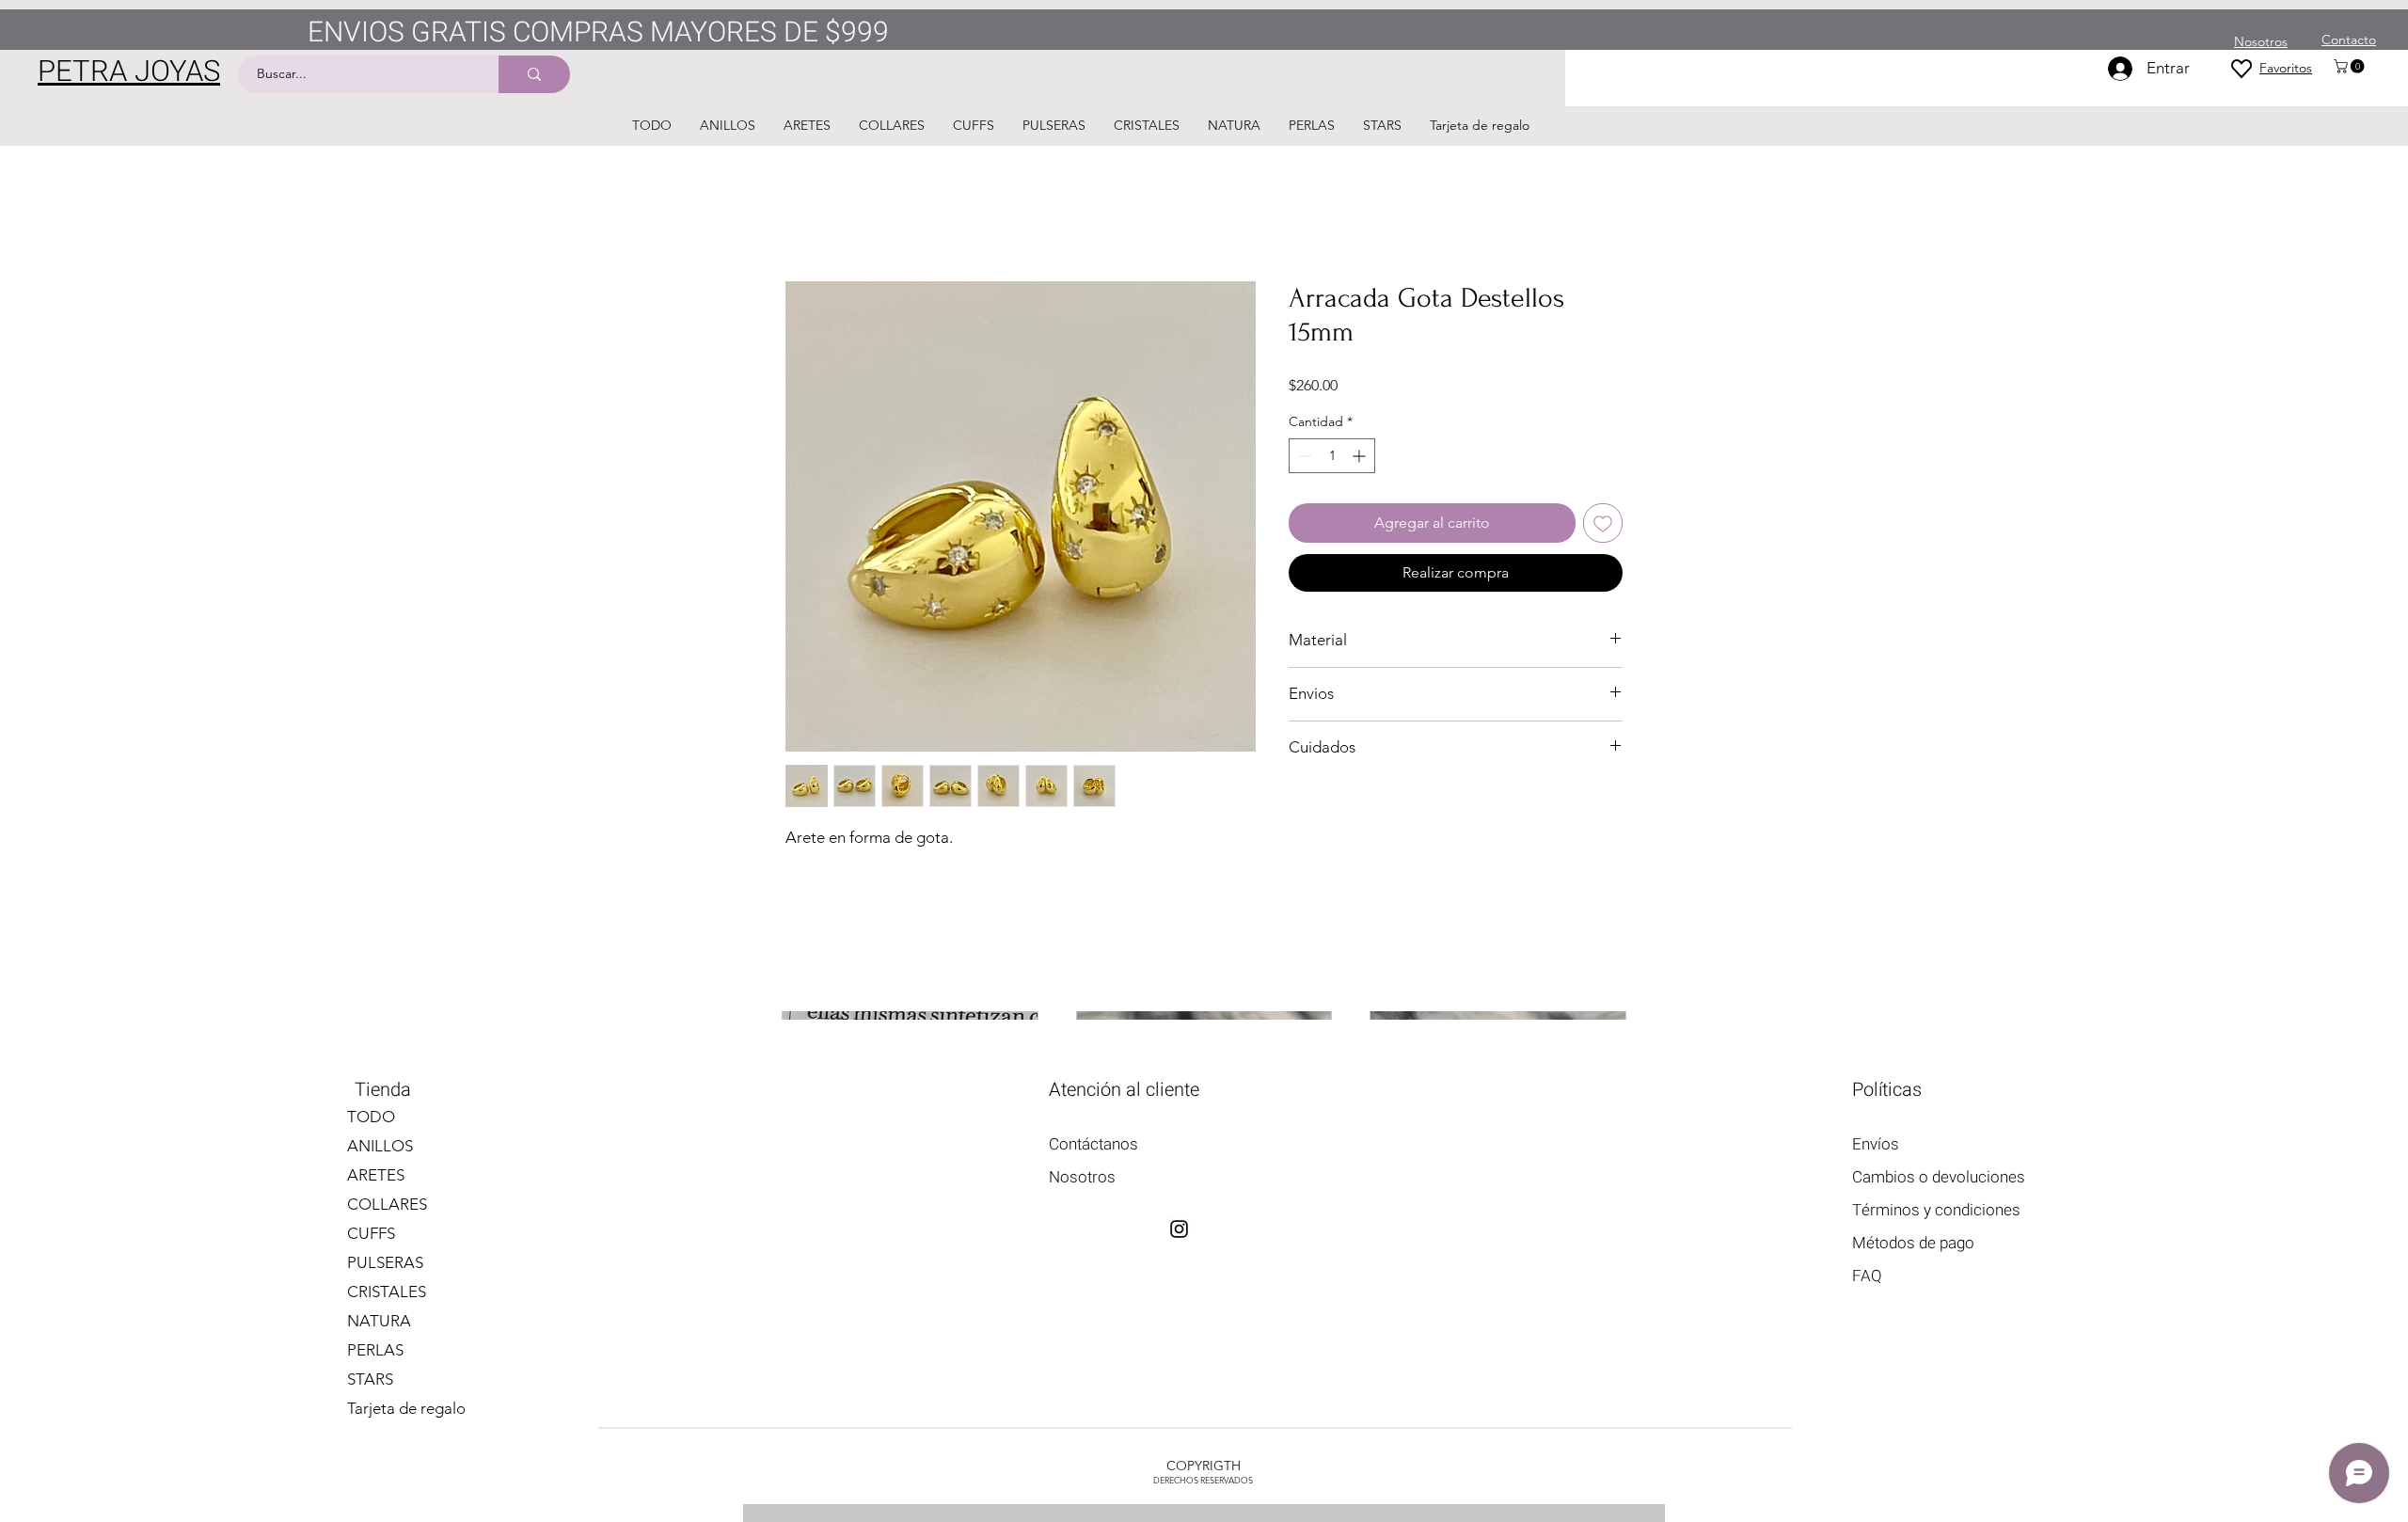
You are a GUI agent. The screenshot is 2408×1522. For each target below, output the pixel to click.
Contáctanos (1093, 1144)
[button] (2351, 66)
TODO (371, 1117)
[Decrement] (1303, 457)
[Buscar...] (534, 74)
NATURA (379, 1321)
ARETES (376, 1175)
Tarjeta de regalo (406, 1408)
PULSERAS (385, 1262)
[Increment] (1361, 457)
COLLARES (387, 1204)
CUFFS (371, 1233)
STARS (370, 1379)
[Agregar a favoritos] (1603, 524)
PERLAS (375, 1350)
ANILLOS (380, 1146)
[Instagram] (1179, 1229)
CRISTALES (387, 1292)
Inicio (804, 213)
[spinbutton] (1332, 457)
